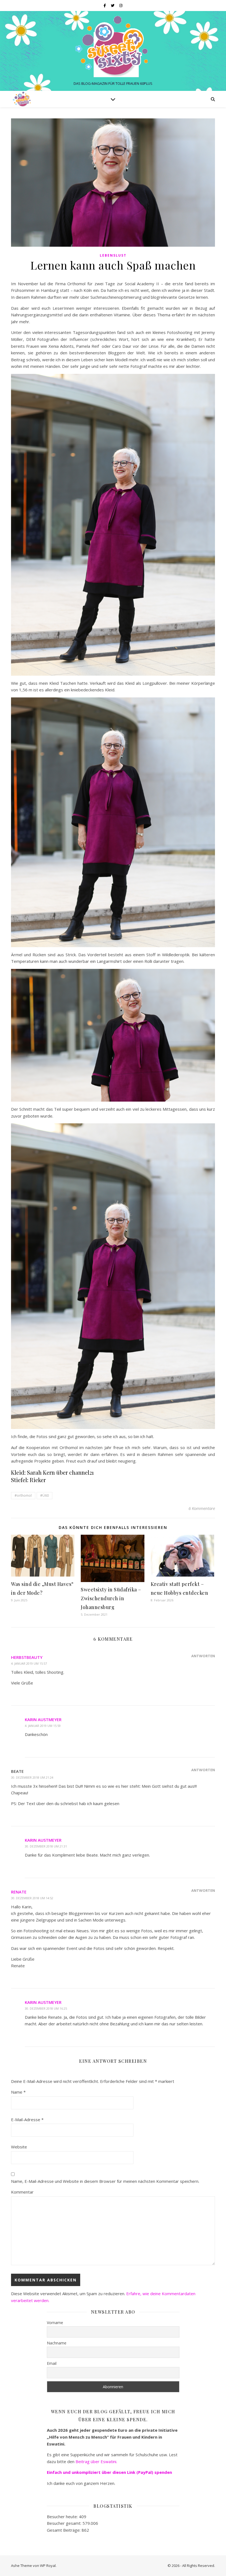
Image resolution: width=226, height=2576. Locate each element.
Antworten (203, 1656)
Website (19, 2147)
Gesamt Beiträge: (64, 2530)
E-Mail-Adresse (27, 2120)
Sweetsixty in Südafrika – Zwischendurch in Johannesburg (111, 1598)
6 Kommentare (202, 1508)
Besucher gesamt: (65, 2523)
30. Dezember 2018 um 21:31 (46, 1846)
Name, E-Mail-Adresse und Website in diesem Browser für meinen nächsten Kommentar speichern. (105, 2181)
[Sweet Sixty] (113, 46)
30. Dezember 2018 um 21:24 (32, 1777)
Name (18, 2092)
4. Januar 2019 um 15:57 (29, 1663)
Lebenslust (113, 255)
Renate (19, 1892)
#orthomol (23, 1495)
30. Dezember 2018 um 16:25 (46, 2008)
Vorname (55, 2323)
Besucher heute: (63, 2517)
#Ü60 (45, 1495)
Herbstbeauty (27, 1657)
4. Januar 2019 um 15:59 (43, 1726)
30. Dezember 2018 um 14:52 (32, 1898)
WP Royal (48, 2566)
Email (52, 2363)
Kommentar (22, 2192)
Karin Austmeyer (43, 1719)
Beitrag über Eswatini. (97, 2461)
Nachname (57, 2343)
